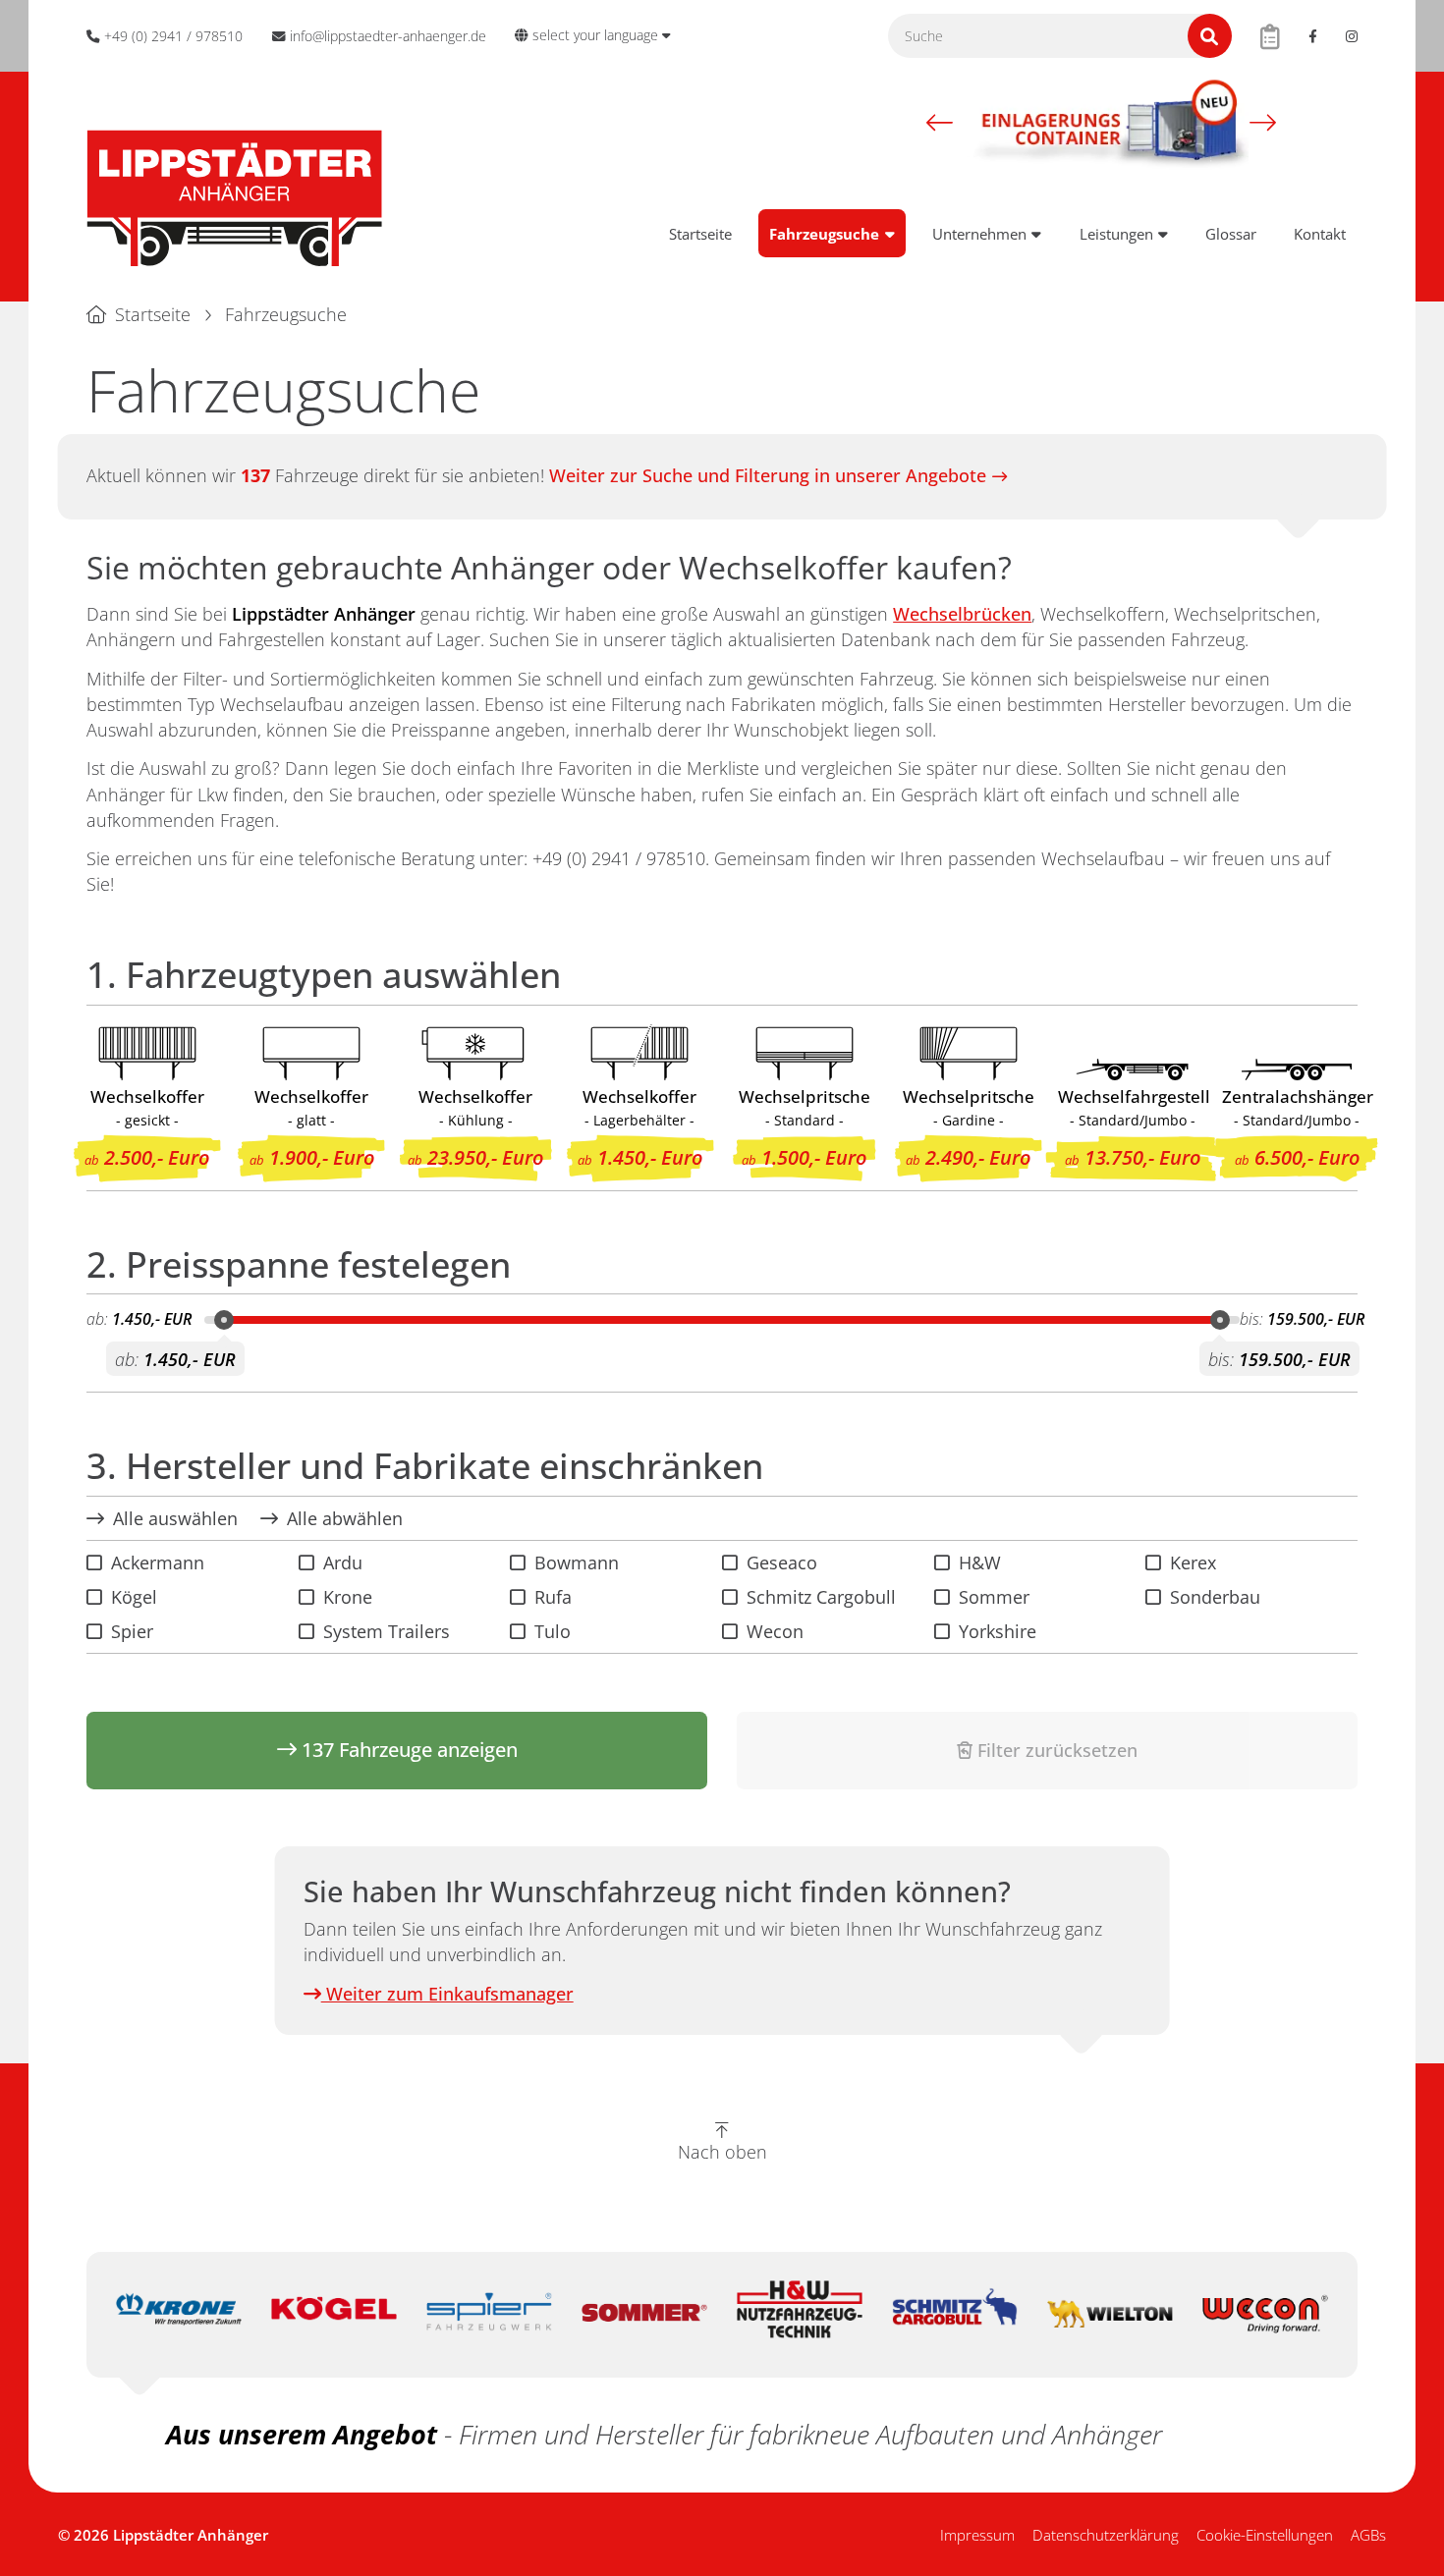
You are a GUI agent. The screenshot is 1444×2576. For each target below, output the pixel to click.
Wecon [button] (775, 1631)
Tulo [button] (553, 1631)
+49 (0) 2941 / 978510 (619, 858)
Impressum (977, 2535)
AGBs (1368, 2535)
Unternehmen (979, 234)
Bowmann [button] (577, 1562)
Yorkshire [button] (998, 1631)
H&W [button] (980, 1562)
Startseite (700, 234)
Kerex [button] (1193, 1562)
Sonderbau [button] (1215, 1597)
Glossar (1231, 234)
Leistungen (1116, 234)
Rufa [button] (553, 1597)
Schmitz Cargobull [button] (821, 1597)
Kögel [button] (134, 1597)
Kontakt (1320, 234)
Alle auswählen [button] (175, 1518)
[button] (940, 123)
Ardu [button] (343, 1562)
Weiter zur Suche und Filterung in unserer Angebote (768, 475)
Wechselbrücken (962, 614)
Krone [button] (348, 1597)
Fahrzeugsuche (824, 234)
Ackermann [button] (158, 1562)
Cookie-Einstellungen (1265, 2535)
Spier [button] (132, 1631)
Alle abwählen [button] (345, 1518)
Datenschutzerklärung (1106, 2535)
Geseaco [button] (782, 1562)
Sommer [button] (994, 1597)
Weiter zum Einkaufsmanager (447, 1994)
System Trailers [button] (387, 1631)
